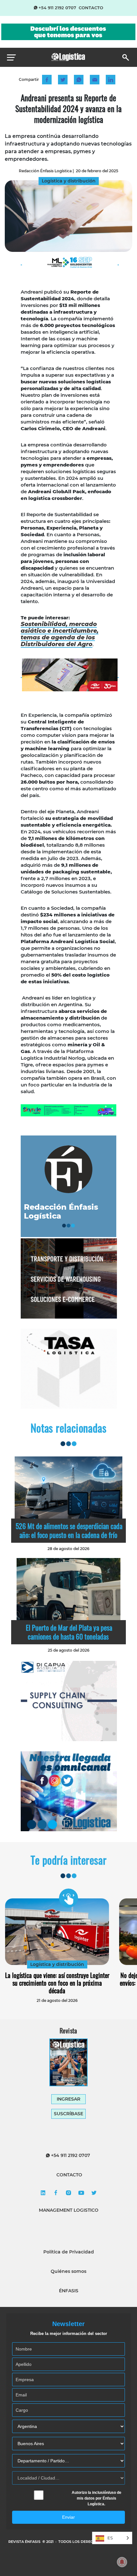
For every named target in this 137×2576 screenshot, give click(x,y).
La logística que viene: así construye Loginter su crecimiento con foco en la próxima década (57, 1983)
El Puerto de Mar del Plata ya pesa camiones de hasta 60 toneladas (69, 1632)
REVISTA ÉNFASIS (25, 2542)
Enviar (68, 2517)
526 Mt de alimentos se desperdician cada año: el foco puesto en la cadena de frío (69, 1530)
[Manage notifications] (122, 2562)
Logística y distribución (57, 1964)
